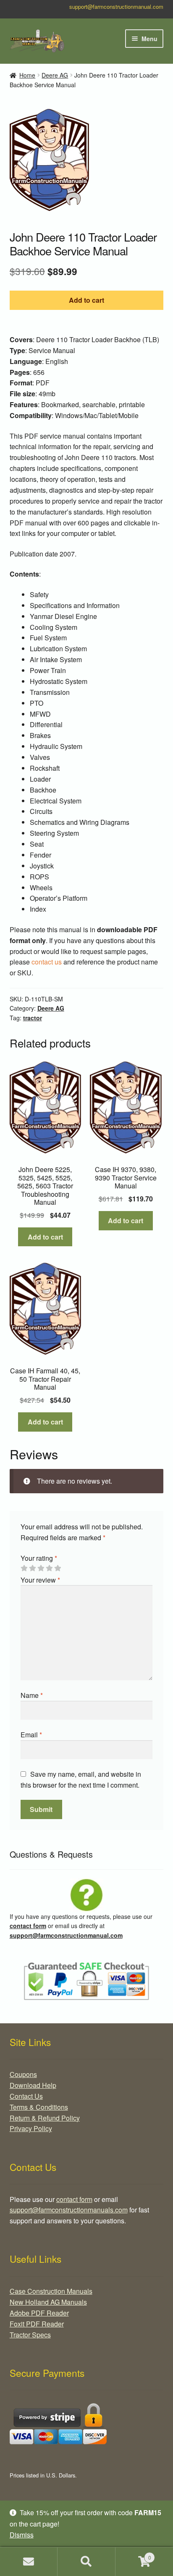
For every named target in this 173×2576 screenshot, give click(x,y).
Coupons (23, 2074)
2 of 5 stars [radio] (32, 1568)
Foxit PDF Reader (37, 2324)
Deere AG (55, 75)
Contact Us (26, 2096)
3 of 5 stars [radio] (41, 1568)
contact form (28, 1926)
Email (31, 1735)
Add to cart (86, 300)
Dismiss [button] (22, 2535)
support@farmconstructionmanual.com (116, 6)
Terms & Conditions (39, 2107)
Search (86, 2562)
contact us (47, 962)
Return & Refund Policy (45, 2118)
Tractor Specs (30, 2335)
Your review (40, 1580)
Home (27, 75)
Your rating (39, 1558)
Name (32, 1695)
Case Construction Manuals (51, 2291)
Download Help (33, 2085)
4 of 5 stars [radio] (49, 1568)
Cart (133, 2554)
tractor (33, 1018)
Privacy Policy (31, 2128)
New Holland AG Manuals (48, 2302)
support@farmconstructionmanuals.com (69, 2210)
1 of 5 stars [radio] (24, 1568)
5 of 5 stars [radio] (58, 1568)
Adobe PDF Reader (39, 2313)
